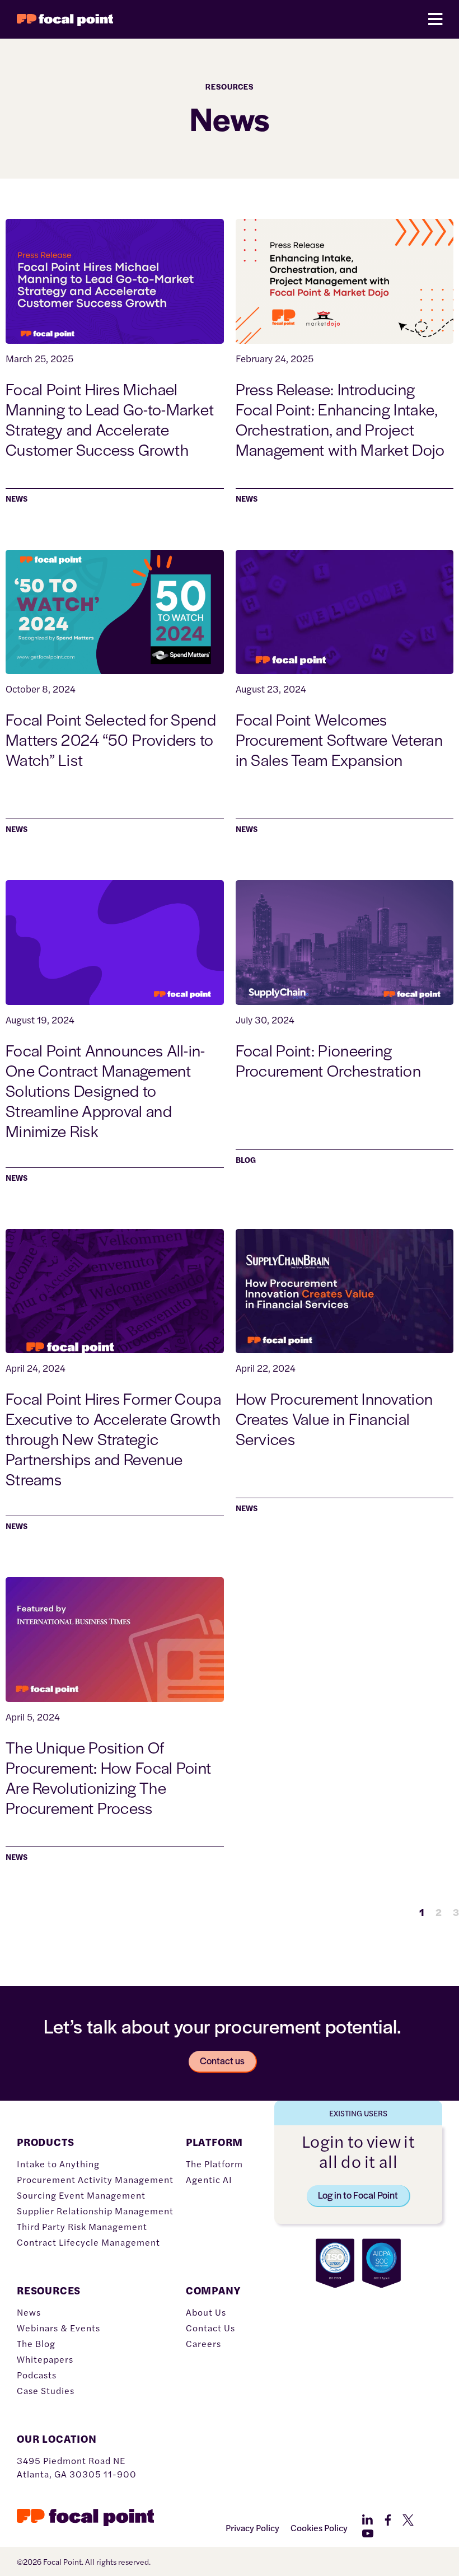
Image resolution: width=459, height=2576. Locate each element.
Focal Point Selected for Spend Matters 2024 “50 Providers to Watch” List (111, 739)
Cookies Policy (319, 2528)
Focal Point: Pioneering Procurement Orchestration (329, 1060)
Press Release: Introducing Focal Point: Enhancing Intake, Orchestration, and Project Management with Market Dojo (342, 419)
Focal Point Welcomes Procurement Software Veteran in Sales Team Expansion (339, 739)
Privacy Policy (252, 2528)
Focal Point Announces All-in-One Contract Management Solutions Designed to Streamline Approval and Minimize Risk (106, 1090)
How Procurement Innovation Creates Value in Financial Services (334, 1418)
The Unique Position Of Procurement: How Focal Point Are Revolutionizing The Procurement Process (108, 1777)
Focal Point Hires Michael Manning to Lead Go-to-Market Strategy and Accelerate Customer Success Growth (110, 419)
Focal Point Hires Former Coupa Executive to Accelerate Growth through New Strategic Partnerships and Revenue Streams (113, 1438)
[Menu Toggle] (435, 19)
